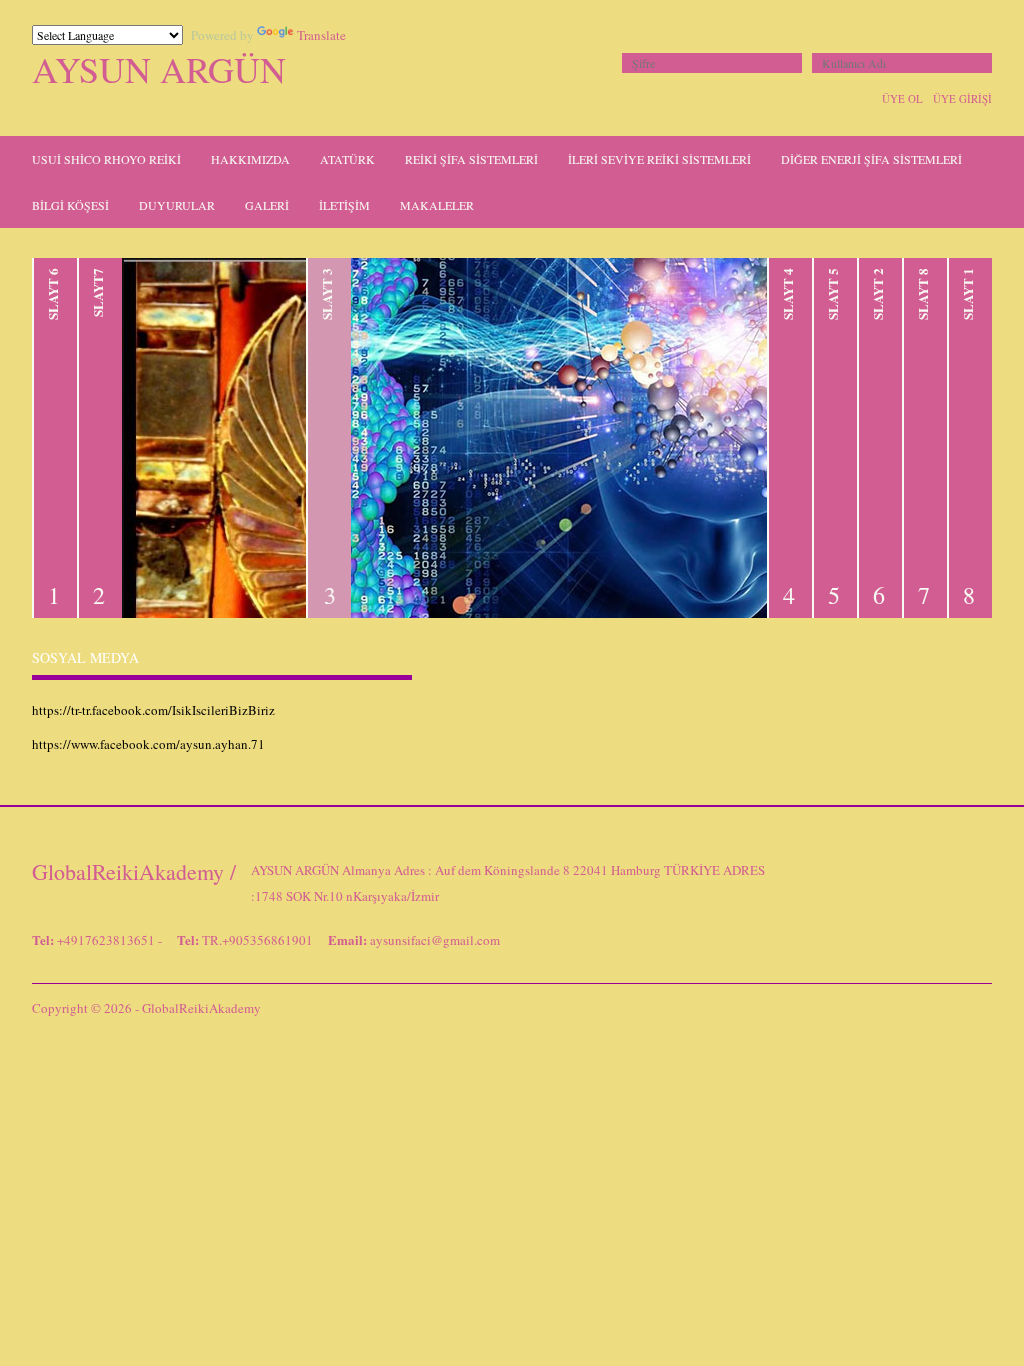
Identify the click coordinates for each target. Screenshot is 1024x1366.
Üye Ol (902, 98)
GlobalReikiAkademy (201, 1008)
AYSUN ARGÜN (159, 69)
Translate (321, 35)
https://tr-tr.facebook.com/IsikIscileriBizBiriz (153, 710)
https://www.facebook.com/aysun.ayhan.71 (148, 744)
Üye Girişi (962, 98)
